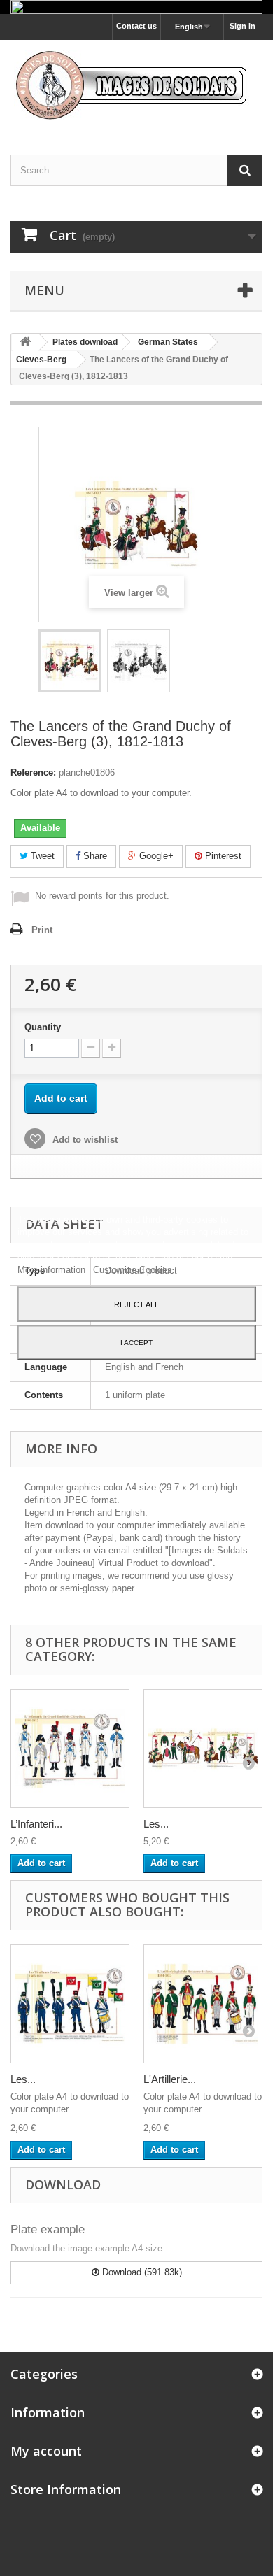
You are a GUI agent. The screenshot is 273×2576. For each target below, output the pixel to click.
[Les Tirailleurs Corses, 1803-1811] (70, 2004)
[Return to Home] (25, 342)
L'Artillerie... (170, 2079)
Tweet (41, 856)
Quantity (43, 1027)
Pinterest (222, 856)
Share (94, 856)
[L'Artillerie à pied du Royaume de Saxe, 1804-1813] (203, 2004)
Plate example (48, 2229)
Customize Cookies (133, 1269)
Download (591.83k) (141, 2272)
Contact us (136, 26)
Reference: (33, 773)
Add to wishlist (84, 1140)
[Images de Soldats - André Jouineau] (136, 85)
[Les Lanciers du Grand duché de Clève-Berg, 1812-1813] (203, 1749)
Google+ (155, 856)
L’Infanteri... (36, 1824)
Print (42, 930)
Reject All (136, 1304)
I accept (136, 1342)
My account (46, 2451)
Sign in (243, 26)
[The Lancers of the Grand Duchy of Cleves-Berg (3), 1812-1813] (70, 661)
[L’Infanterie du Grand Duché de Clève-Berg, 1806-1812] (70, 1749)
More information (53, 1269)
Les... (156, 1824)
